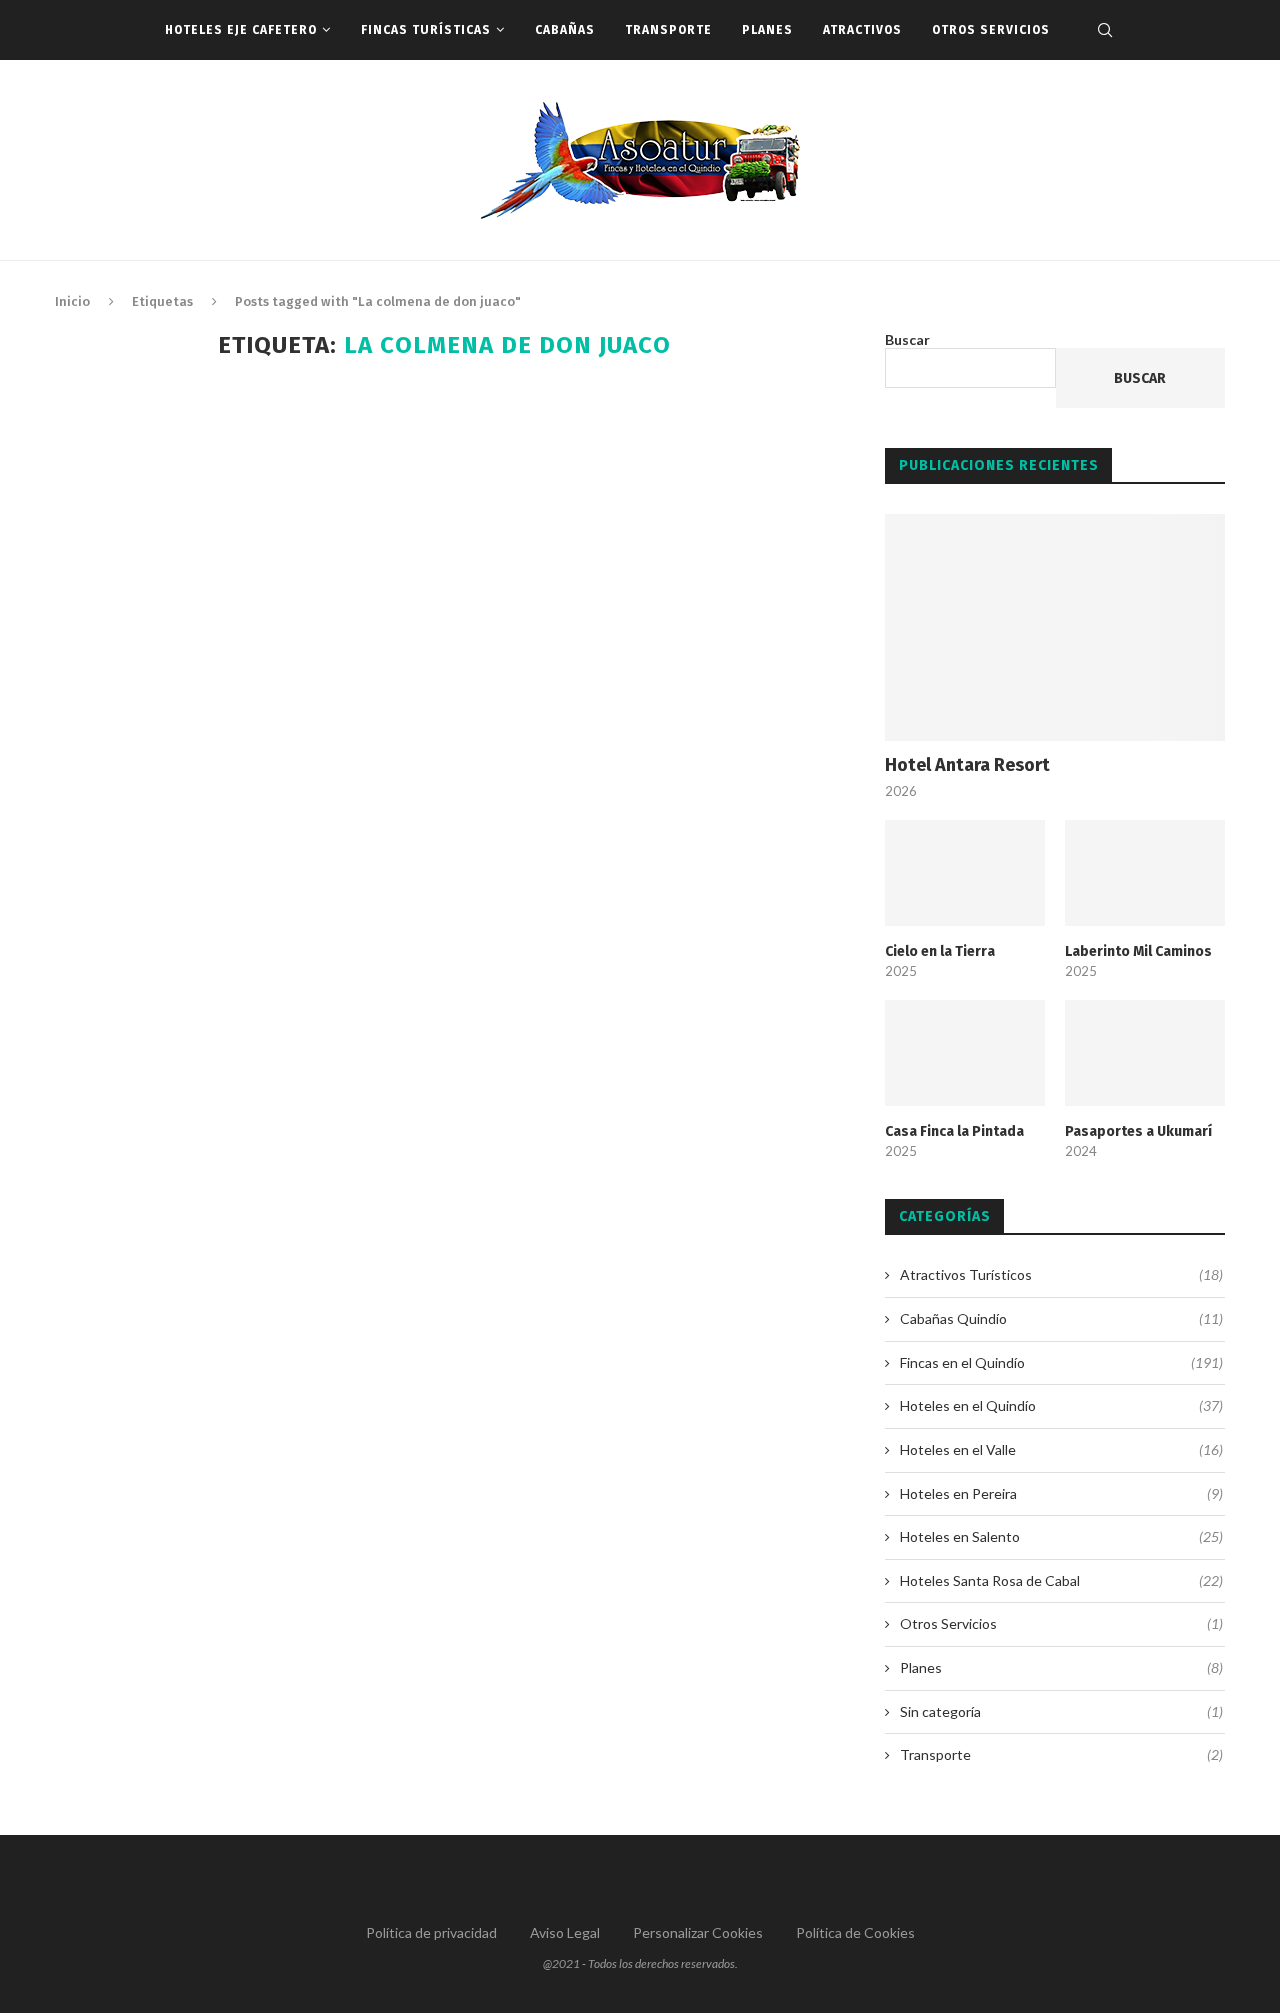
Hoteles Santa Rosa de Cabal (1061, 1580)
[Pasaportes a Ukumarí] (1145, 1053)
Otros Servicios (991, 30)
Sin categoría (1061, 1711)
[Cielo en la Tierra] (965, 873)
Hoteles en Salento (1061, 1536)
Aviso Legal (565, 1932)
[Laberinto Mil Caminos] (1145, 873)
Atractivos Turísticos (1061, 1274)
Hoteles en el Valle (1061, 1449)
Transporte (668, 30)
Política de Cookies (855, 1932)
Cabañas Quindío (1061, 1318)
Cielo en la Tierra (940, 951)
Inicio (72, 301)
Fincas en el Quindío (1061, 1362)
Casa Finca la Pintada (954, 1131)
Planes (767, 30)
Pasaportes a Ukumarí (1138, 1131)
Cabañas (565, 30)
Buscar (907, 339)
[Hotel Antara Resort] (1055, 627)
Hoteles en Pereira (1061, 1493)
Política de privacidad (431, 1932)
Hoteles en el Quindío (1061, 1405)
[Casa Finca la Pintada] (965, 1053)
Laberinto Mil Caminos (1138, 951)
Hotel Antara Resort (967, 765)
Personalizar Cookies (698, 1932)
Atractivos (862, 30)
